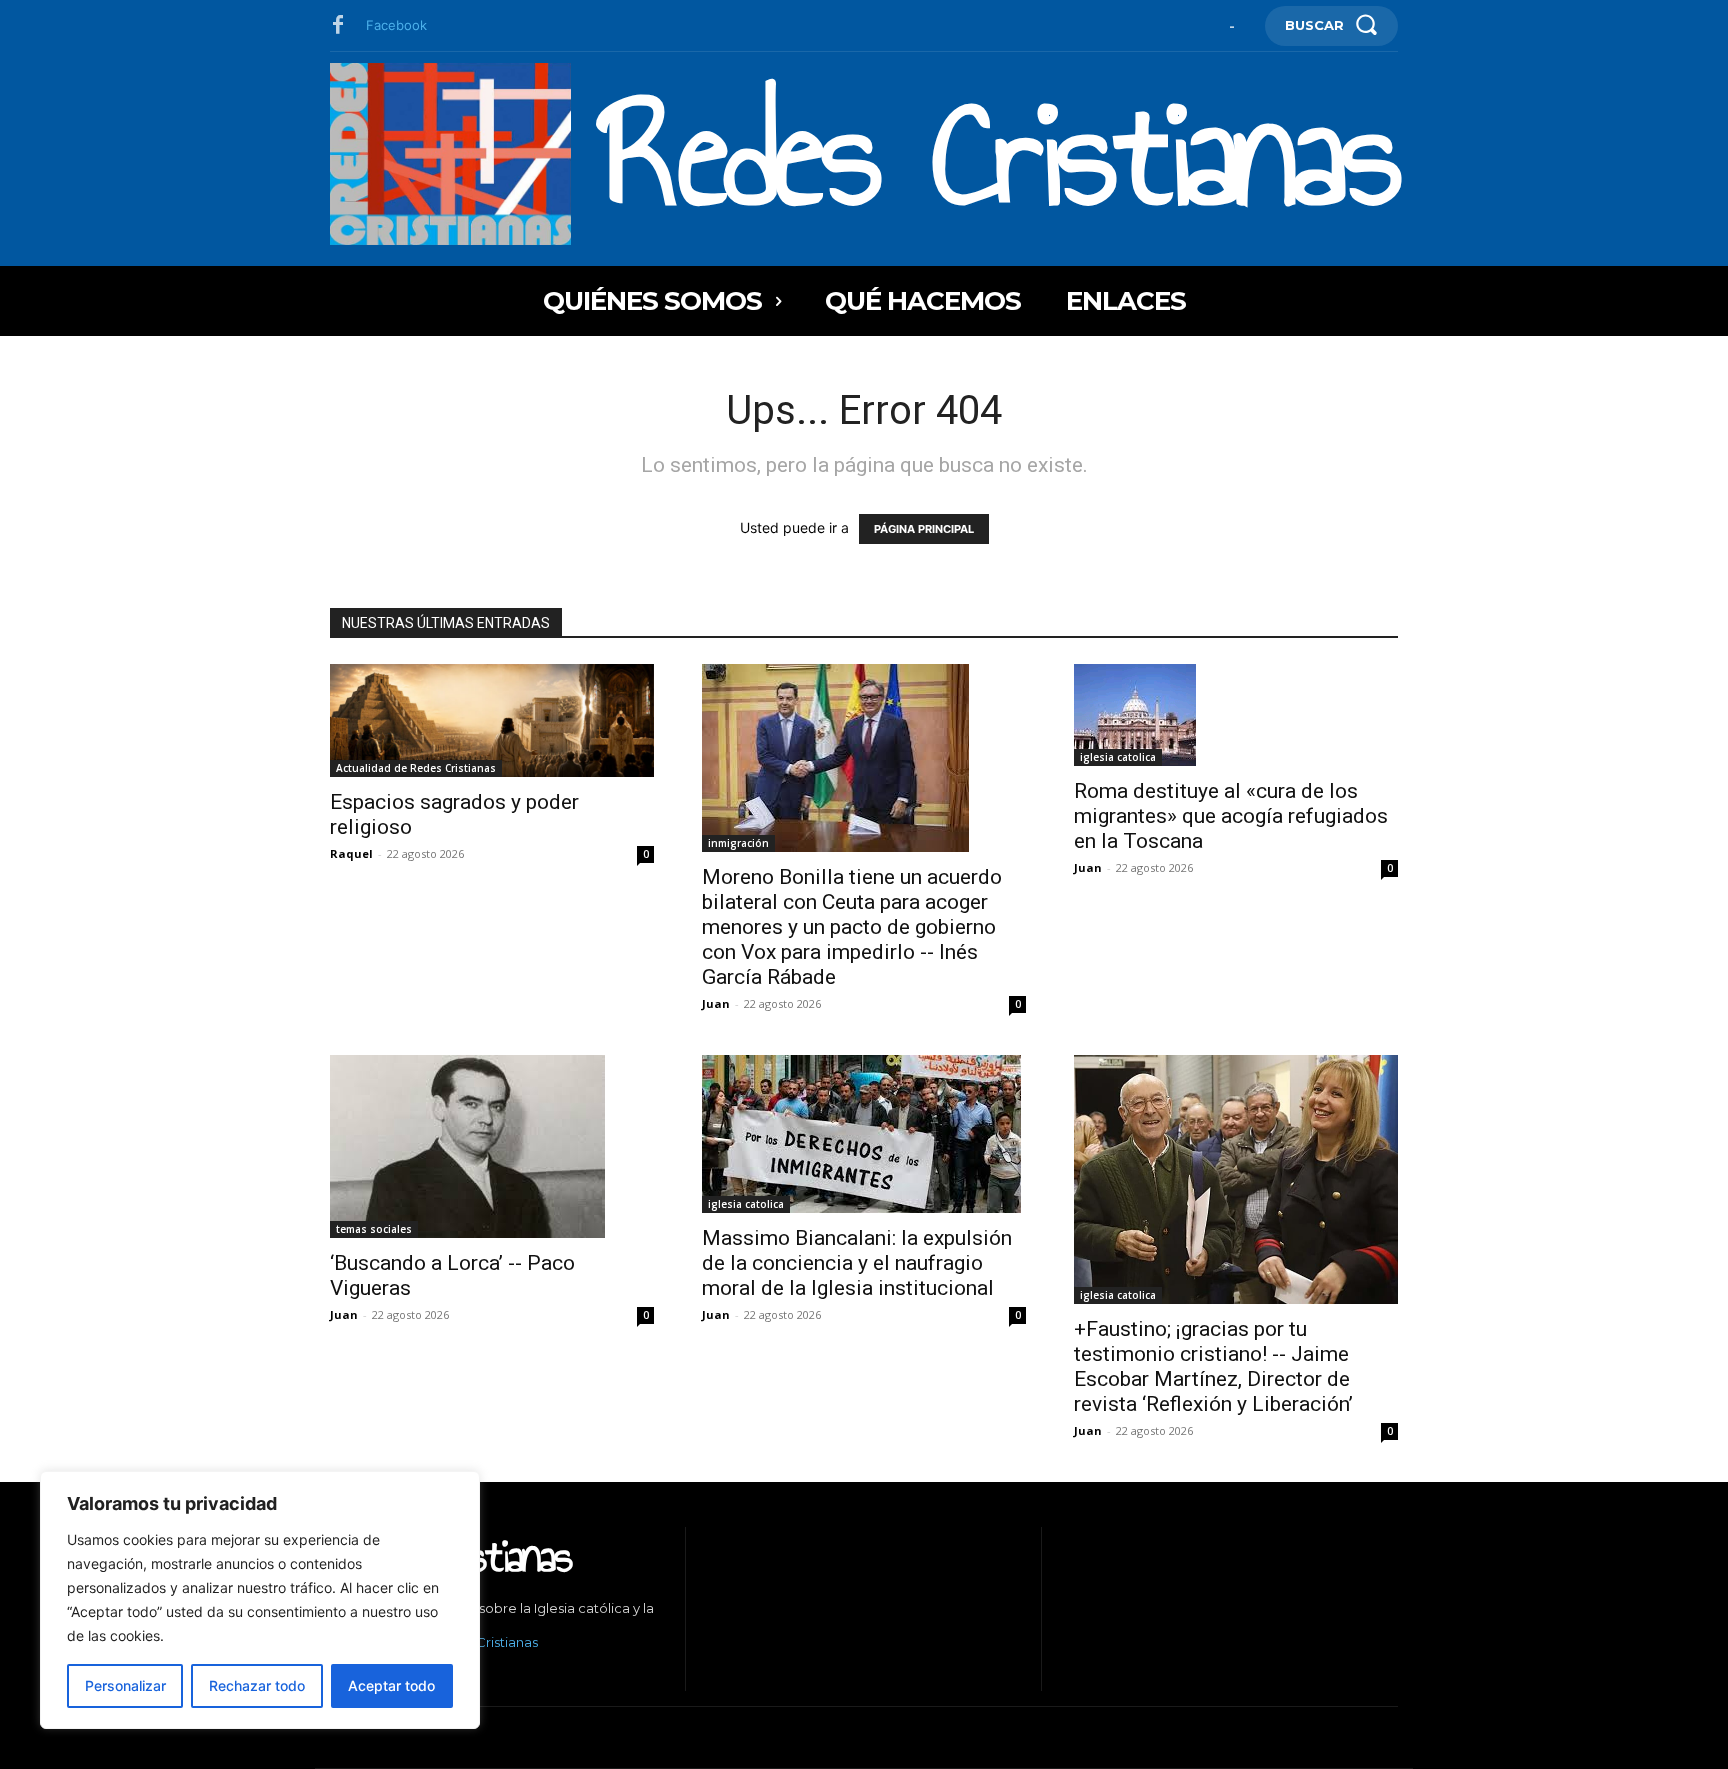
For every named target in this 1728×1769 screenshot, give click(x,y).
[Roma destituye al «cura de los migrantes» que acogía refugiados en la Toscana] (1236, 715)
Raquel (351, 853)
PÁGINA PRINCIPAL (924, 529)
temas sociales (374, 1229)
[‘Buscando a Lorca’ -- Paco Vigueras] (492, 1146)
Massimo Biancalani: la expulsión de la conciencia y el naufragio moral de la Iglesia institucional (857, 1263)
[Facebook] (338, 26)
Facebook (396, 25)
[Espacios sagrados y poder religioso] (492, 720)
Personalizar (125, 1685)
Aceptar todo (391, 1685)
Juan (716, 1003)
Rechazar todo (257, 1685)
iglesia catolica (1118, 757)
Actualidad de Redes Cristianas (416, 768)
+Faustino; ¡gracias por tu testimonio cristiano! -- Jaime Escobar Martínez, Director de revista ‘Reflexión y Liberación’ (1213, 1366)
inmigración (738, 843)
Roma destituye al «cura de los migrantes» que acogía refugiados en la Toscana (1231, 816)
